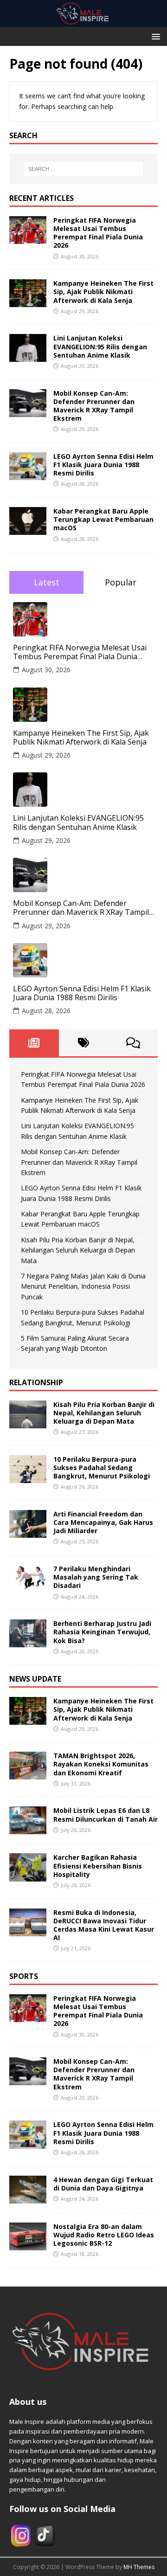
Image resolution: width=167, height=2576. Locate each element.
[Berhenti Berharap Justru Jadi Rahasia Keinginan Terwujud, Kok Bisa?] (28, 1642)
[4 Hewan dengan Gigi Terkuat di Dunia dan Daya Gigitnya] (28, 2198)
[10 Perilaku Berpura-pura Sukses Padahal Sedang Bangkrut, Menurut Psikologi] (28, 1477)
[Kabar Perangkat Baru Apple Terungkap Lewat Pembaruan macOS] (28, 530)
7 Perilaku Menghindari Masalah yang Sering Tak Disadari (96, 1577)
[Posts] (34, 1043)
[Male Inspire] (83, 22)
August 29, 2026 (46, 755)
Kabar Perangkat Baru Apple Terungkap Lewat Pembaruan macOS (103, 519)
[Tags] (84, 1043)
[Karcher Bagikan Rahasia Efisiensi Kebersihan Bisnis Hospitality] (28, 1876)
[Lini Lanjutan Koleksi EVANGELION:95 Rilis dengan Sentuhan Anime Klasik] (28, 357)
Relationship (36, 1382)
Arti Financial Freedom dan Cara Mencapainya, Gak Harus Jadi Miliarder (103, 1522)
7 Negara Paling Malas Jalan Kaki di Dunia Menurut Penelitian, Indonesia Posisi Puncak (83, 1286)
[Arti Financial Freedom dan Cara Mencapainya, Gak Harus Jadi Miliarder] (28, 1532)
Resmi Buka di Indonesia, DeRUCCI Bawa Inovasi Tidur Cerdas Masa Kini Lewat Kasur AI (104, 1925)
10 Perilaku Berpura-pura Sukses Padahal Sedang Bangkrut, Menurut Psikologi (102, 1468)
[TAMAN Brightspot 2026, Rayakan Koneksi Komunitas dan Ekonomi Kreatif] (28, 1774)
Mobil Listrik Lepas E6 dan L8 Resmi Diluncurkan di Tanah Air (106, 1815)
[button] (154, 36)
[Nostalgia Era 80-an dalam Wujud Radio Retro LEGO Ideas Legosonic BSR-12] (28, 2245)
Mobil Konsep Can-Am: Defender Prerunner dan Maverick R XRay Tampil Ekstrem (94, 406)
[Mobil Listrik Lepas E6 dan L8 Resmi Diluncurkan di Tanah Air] (28, 1829)
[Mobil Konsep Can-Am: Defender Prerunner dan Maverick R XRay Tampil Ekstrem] (28, 411)
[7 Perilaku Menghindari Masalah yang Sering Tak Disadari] (28, 1587)
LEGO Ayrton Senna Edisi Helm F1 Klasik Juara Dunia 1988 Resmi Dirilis (103, 465)
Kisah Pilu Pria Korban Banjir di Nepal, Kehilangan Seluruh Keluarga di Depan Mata (78, 1250)
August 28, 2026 (46, 1011)
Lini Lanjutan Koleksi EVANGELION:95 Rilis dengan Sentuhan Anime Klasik (100, 346)
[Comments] (133, 1043)
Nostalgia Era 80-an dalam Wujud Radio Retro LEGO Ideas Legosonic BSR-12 (104, 2235)
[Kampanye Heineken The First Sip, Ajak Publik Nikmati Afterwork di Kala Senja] (28, 302)
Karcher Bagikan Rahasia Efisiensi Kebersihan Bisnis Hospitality (98, 1866)
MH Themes (139, 2567)
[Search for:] (83, 169)
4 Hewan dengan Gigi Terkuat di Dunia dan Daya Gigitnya (103, 2184)
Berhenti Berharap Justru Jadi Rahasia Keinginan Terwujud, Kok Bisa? (102, 1632)
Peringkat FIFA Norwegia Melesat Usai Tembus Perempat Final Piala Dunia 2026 (98, 233)
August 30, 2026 (46, 670)
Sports (24, 1976)
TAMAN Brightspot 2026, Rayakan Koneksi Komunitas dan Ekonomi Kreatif (101, 1764)
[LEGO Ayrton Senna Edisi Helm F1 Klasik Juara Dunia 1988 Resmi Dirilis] (28, 475)
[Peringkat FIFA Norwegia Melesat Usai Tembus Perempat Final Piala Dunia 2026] (28, 239)
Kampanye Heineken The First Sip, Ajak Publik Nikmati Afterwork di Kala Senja (103, 292)
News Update (35, 1679)
